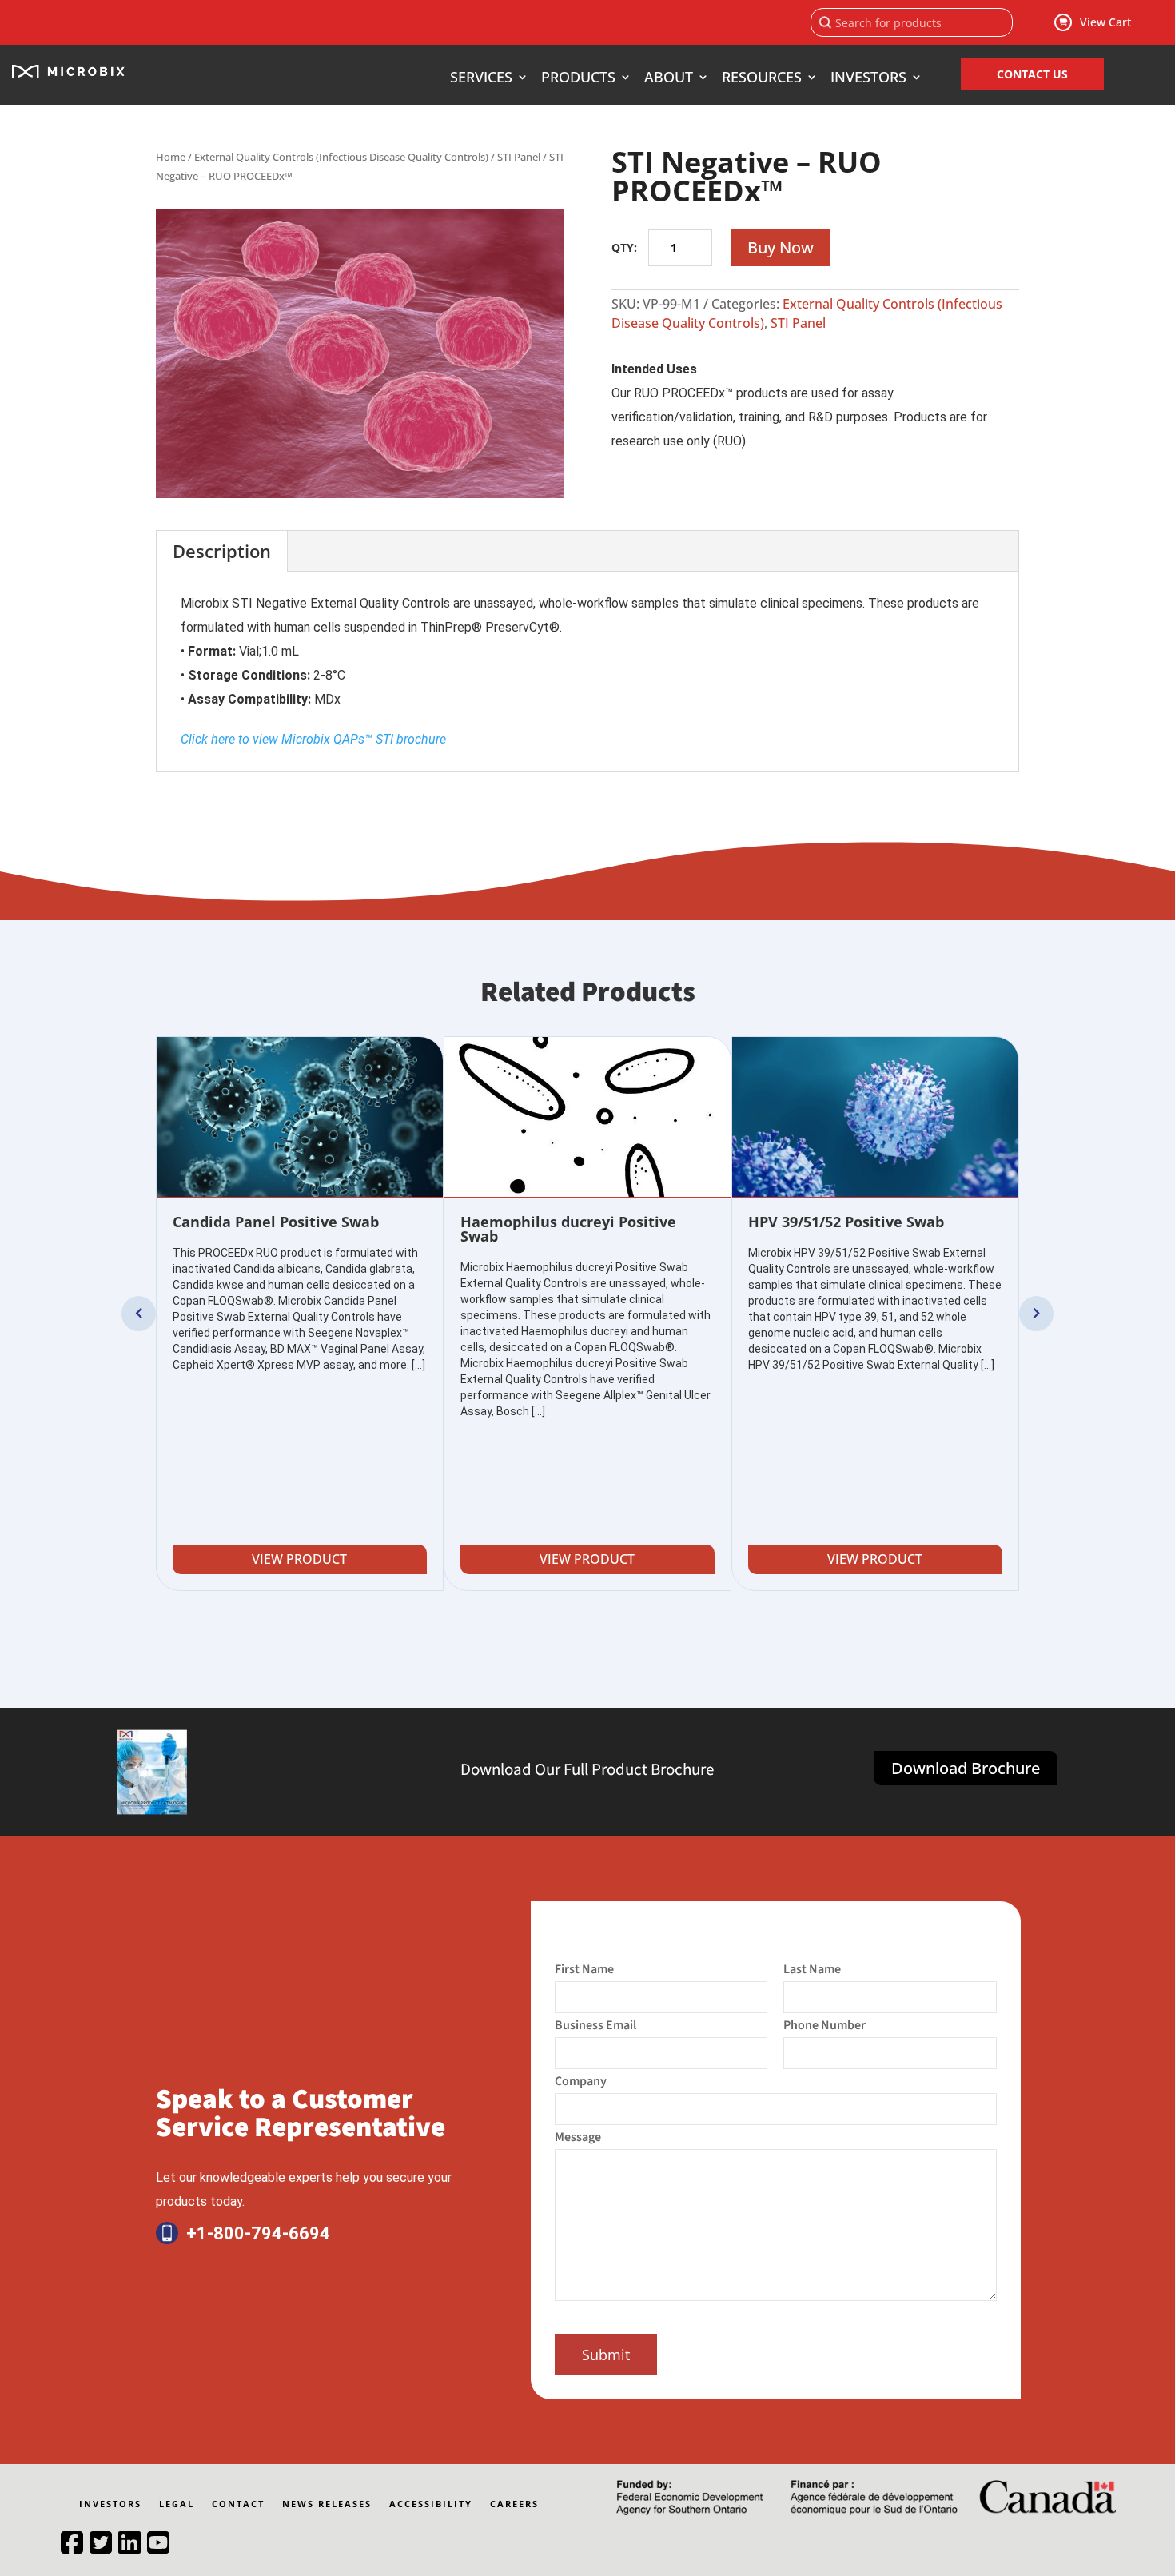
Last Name (812, 1969)
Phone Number (824, 2025)
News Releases (327, 2504)
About (669, 79)
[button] (139, 1314)
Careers (514, 2504)
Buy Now (781, 247)
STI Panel (519, 157)
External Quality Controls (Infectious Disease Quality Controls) (341, 157)
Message (578, 2137)
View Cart (1105, 22)
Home (171, 157)
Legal (177, 2504)
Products (578, 79)
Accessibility (431, 2504)
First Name (584, 1969)
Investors (868, 79)
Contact (238, 2504)
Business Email (595, 2025)
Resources (762, 79)
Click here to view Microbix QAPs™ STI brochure (313, 739)
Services (481, 79)
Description (222, 551)
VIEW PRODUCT (299, 1559)
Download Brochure (966, 1768)
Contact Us (1032, 74)
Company (581, 2081)
